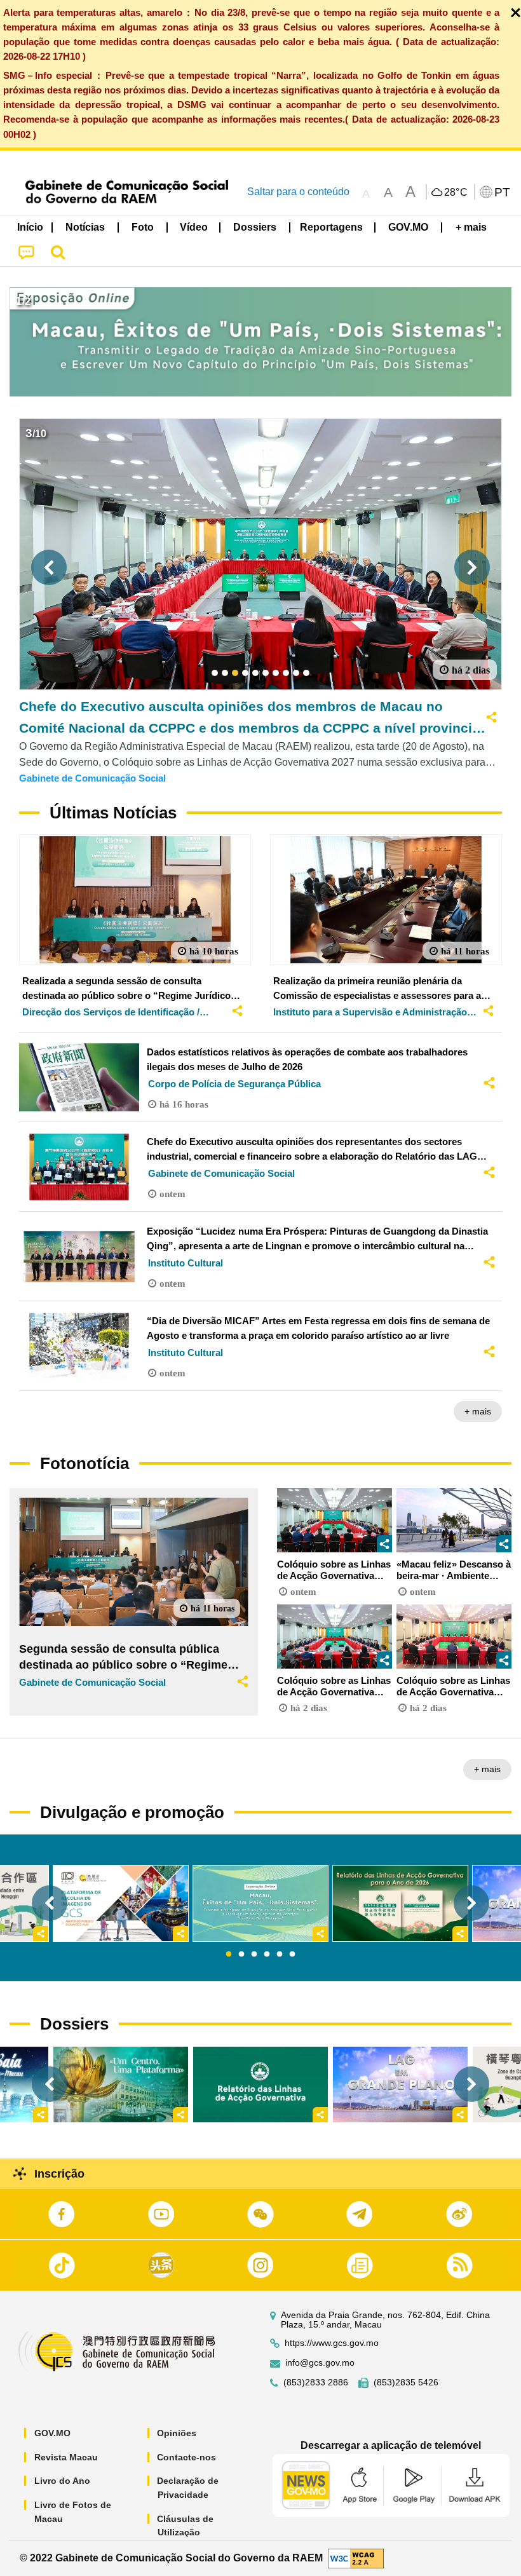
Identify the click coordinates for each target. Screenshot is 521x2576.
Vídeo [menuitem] (194, 227)
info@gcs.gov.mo (320, 2363)
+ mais (478, 1411)
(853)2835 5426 (406, 2383)
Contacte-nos (186, 2457)
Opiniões (177, 2433)
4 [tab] (267, 1955)
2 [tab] (241, 1955)
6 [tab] (292, 1955)
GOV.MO (52, 2433)
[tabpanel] (260, 1903)
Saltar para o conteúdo (298, 192)
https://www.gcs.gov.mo (332, 2343)
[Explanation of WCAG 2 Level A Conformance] (356, 2557)
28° (456, 193)
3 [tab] (254, 1955)
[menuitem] (86, 227)
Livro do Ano (62, 2481)
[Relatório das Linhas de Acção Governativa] (260, 2085)
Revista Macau (66, 2457)
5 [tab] (280, 1955)
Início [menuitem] (30, 227)
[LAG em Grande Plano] (400, 2085)
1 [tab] (229, 1955)
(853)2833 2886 (316, 2383)
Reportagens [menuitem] (331, 227)
